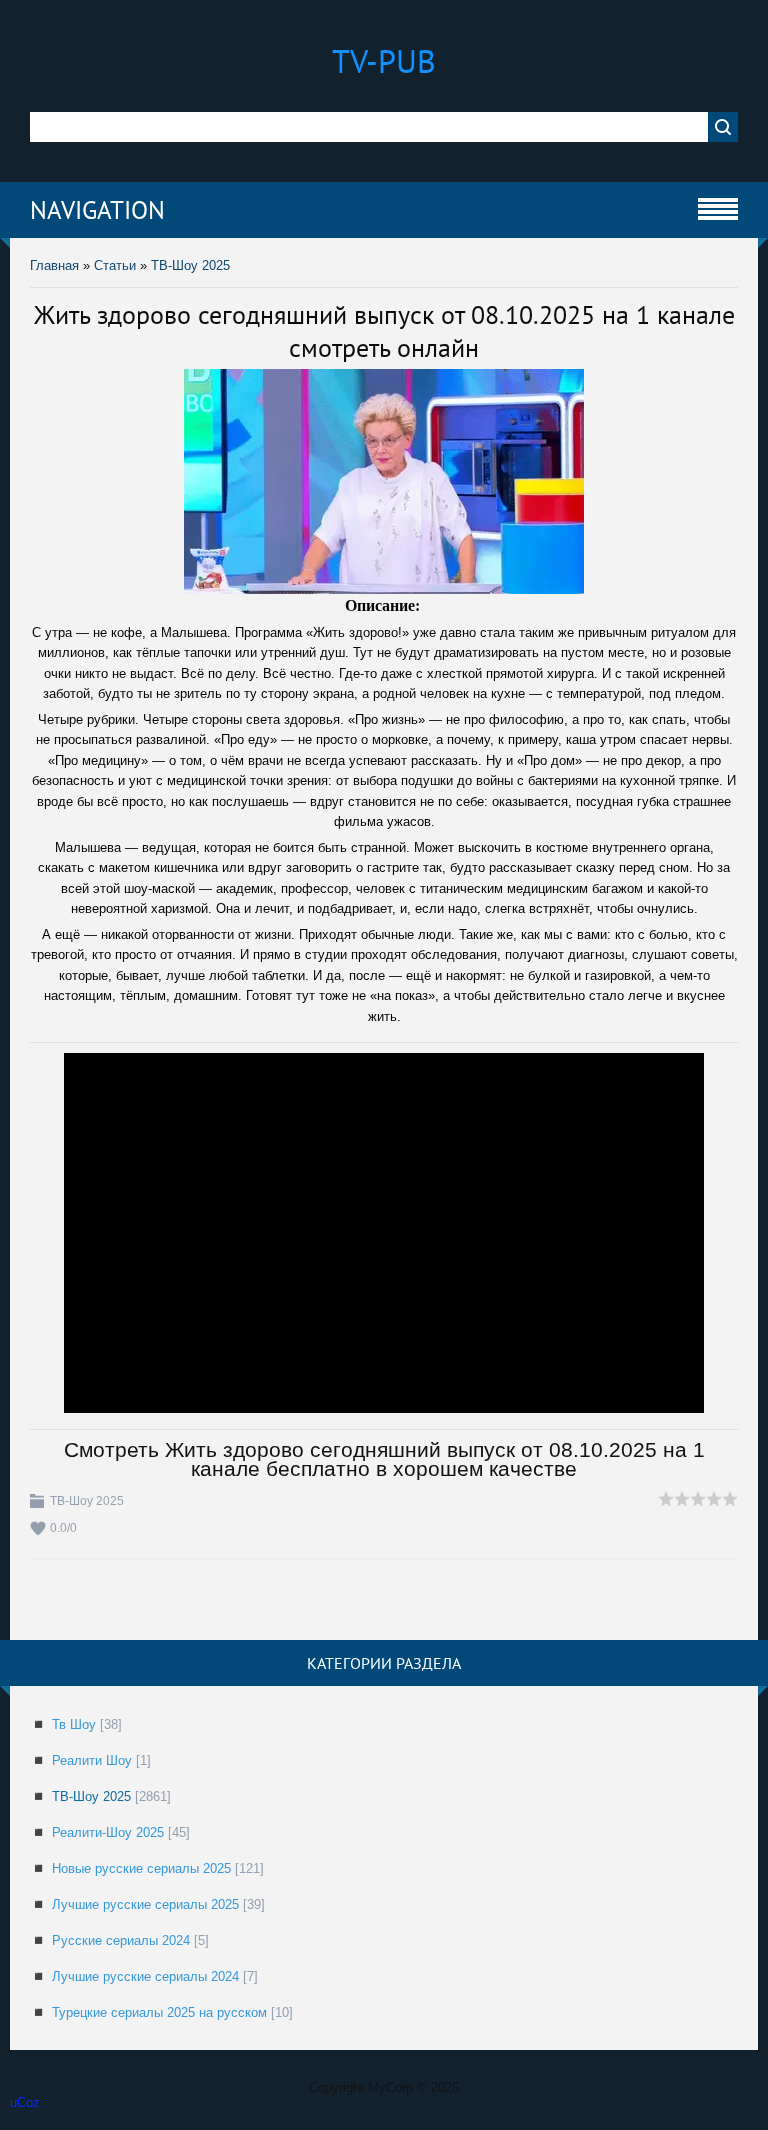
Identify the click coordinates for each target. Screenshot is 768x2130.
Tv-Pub (384, 61)
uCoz (25, 2102)
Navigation (97, 210)
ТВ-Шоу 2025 (190, 265)
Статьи (115, 265)
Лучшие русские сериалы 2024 (145, 1976)
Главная (54, 265)
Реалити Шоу (92, 1760)
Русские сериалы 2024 (121, 1940)
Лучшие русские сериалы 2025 (145, 1904)
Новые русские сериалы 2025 (141, 1868)
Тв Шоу (74, 1724)
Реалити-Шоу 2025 (108, 1832)
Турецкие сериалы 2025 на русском (159, 2012)
